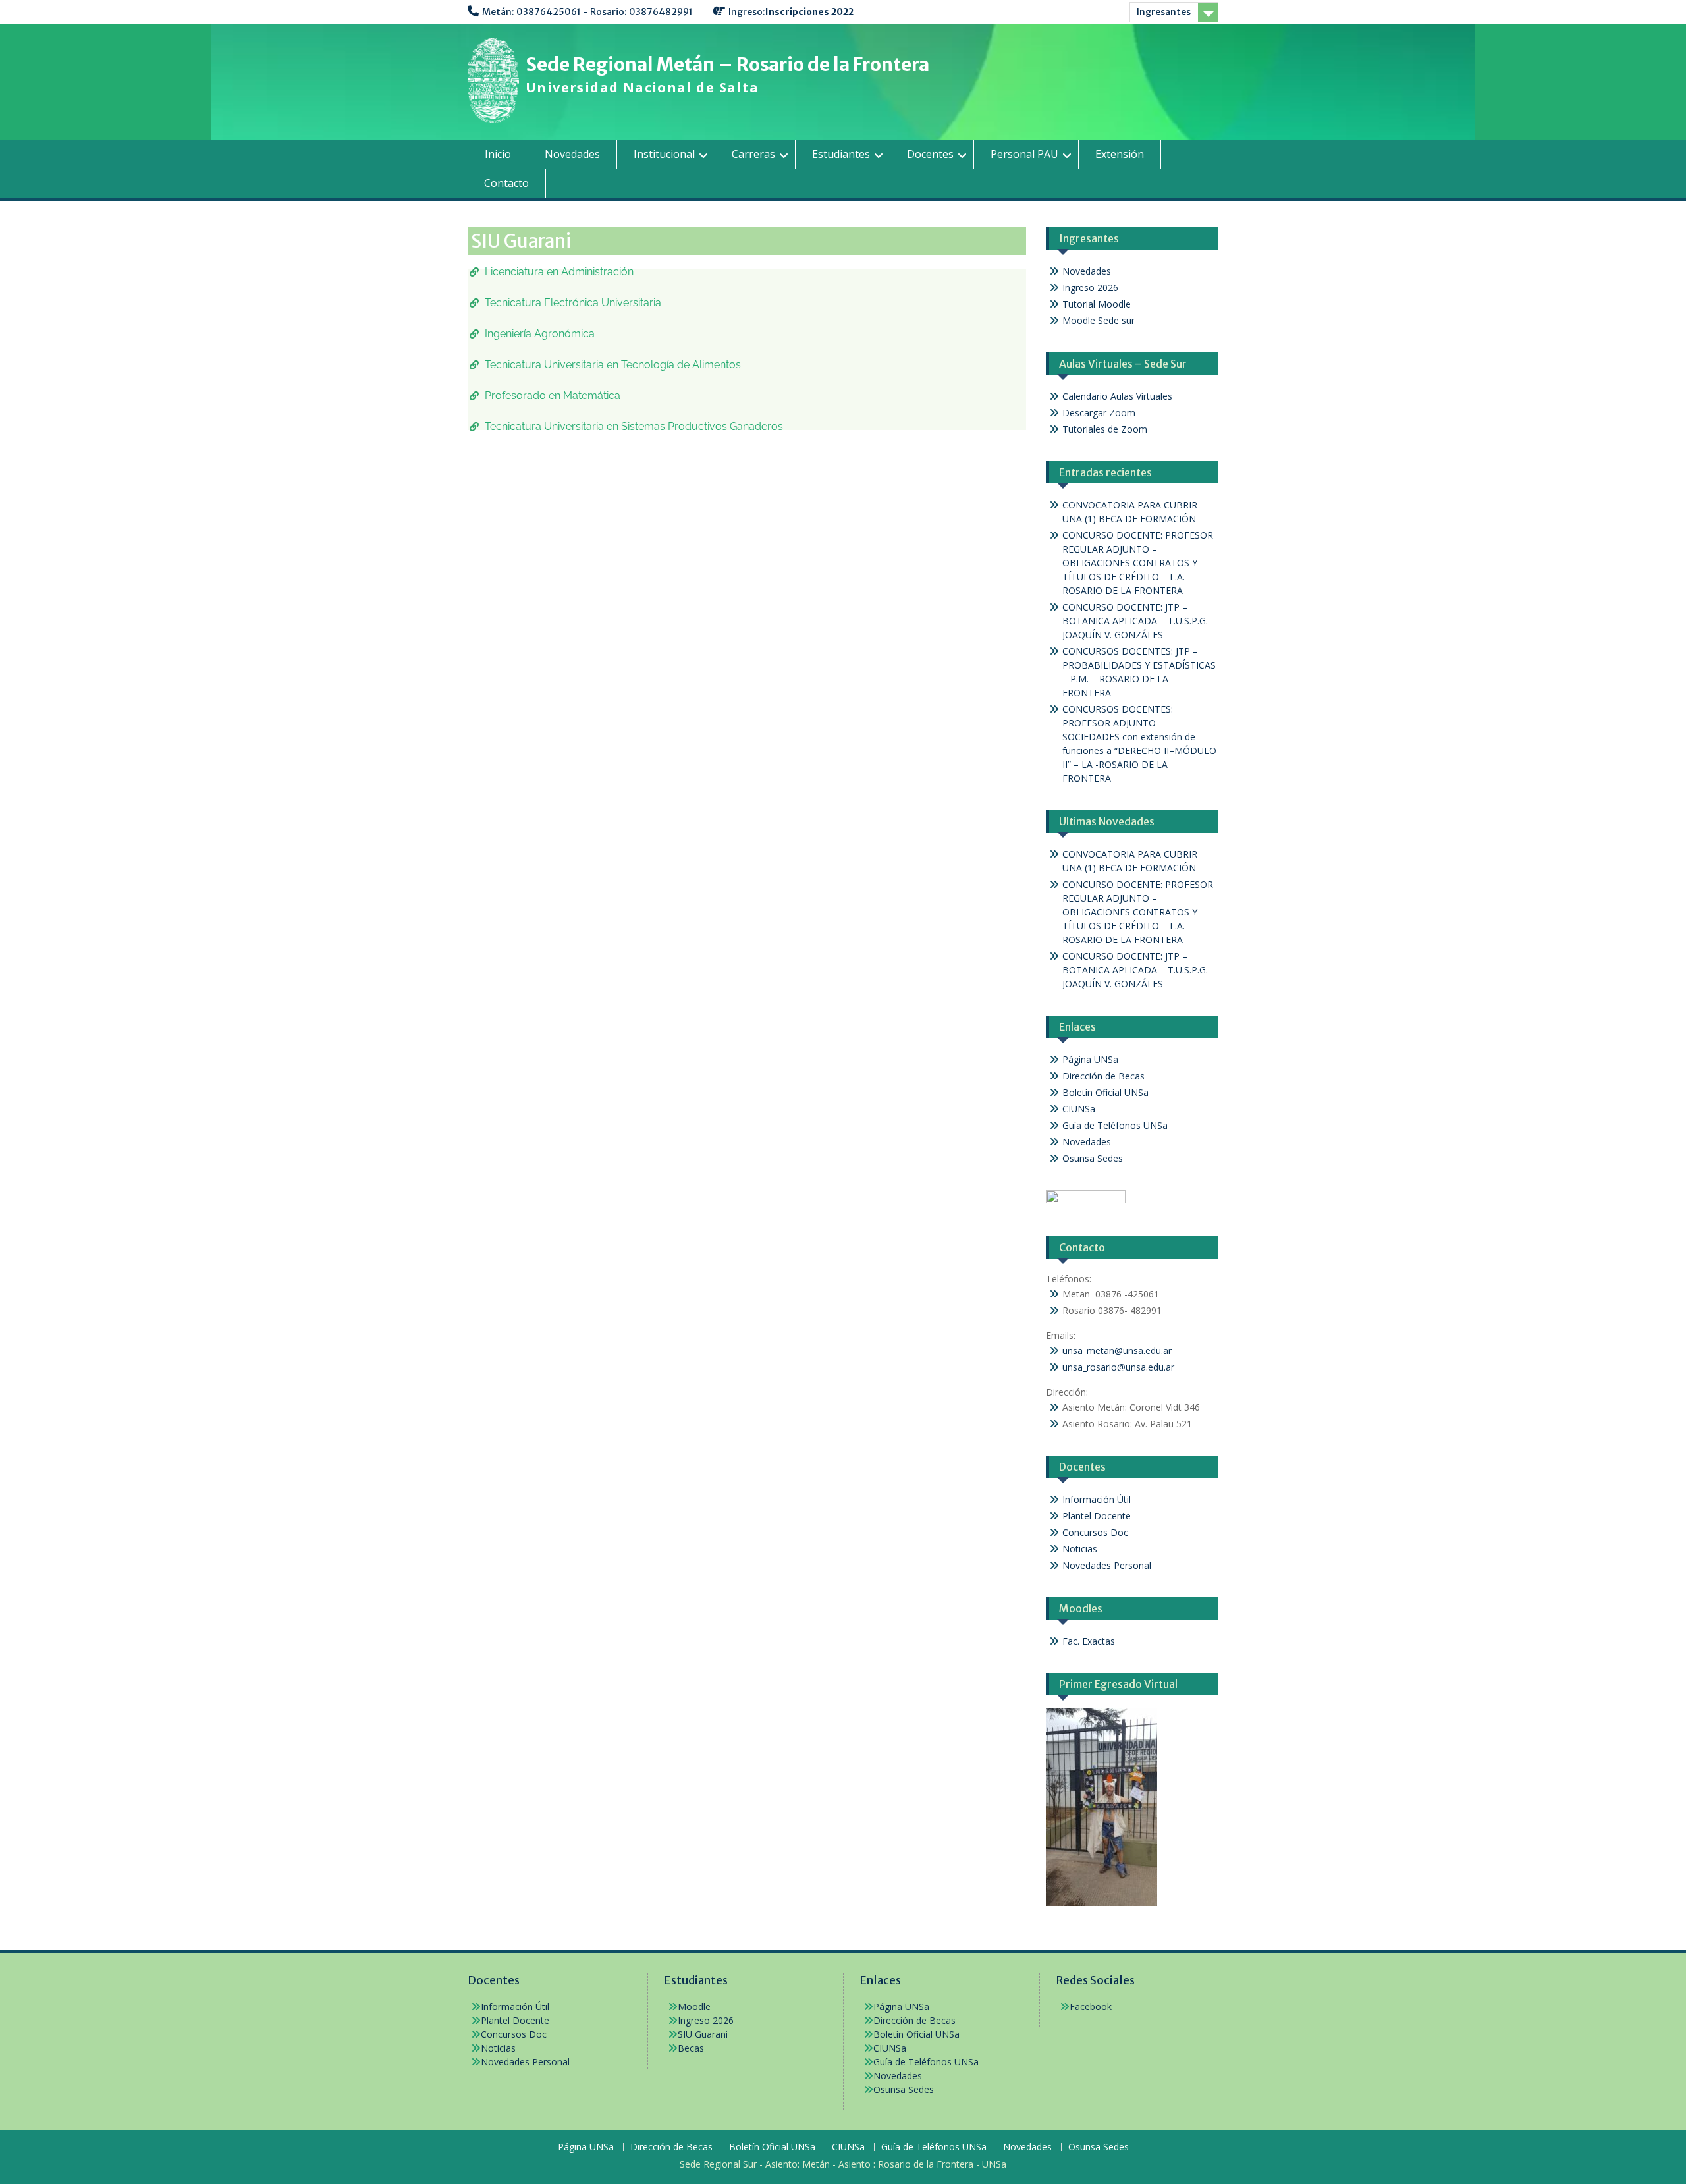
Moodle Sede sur (1099, 320)
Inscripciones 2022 (809, 12)
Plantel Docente (1097, 1516)
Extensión (1120, 154)
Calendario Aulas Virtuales (1117, 396)
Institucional (664, 154)
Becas (691, 2048)
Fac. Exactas (1089, 1641)
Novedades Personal (1107, 1565)
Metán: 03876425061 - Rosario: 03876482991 (587, 12)
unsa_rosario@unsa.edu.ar (1118, 1367)
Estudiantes (841, 154)
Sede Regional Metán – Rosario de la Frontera (727, 65)
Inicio (498, 154)
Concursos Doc (1095, 1532)
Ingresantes (1164, 12)
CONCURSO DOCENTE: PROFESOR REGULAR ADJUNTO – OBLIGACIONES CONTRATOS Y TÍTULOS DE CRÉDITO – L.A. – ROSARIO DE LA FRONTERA (1138, 563)
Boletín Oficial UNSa (1105, 1092)
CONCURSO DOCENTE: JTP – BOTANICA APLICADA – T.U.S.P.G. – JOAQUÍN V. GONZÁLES (1139, 621)
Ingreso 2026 (1090, 287)
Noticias (1080, 1549)
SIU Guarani (703, 2034)
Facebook (1091, 2007)
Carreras (753, 154)
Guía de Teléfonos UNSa (1115, 1125)
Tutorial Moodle (1097, 304)
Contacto (506, 183)
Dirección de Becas (1103, 1076)
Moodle (694, 2007)
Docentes (930, 154)
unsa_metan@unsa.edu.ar (1117, 1351)
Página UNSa (1090, 1059)
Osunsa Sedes (1093, 1158)
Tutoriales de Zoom (1105, 429)
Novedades (572, 154)
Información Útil (1097, 1499)
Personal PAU (1024, 154)
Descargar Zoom (1099, 413)
